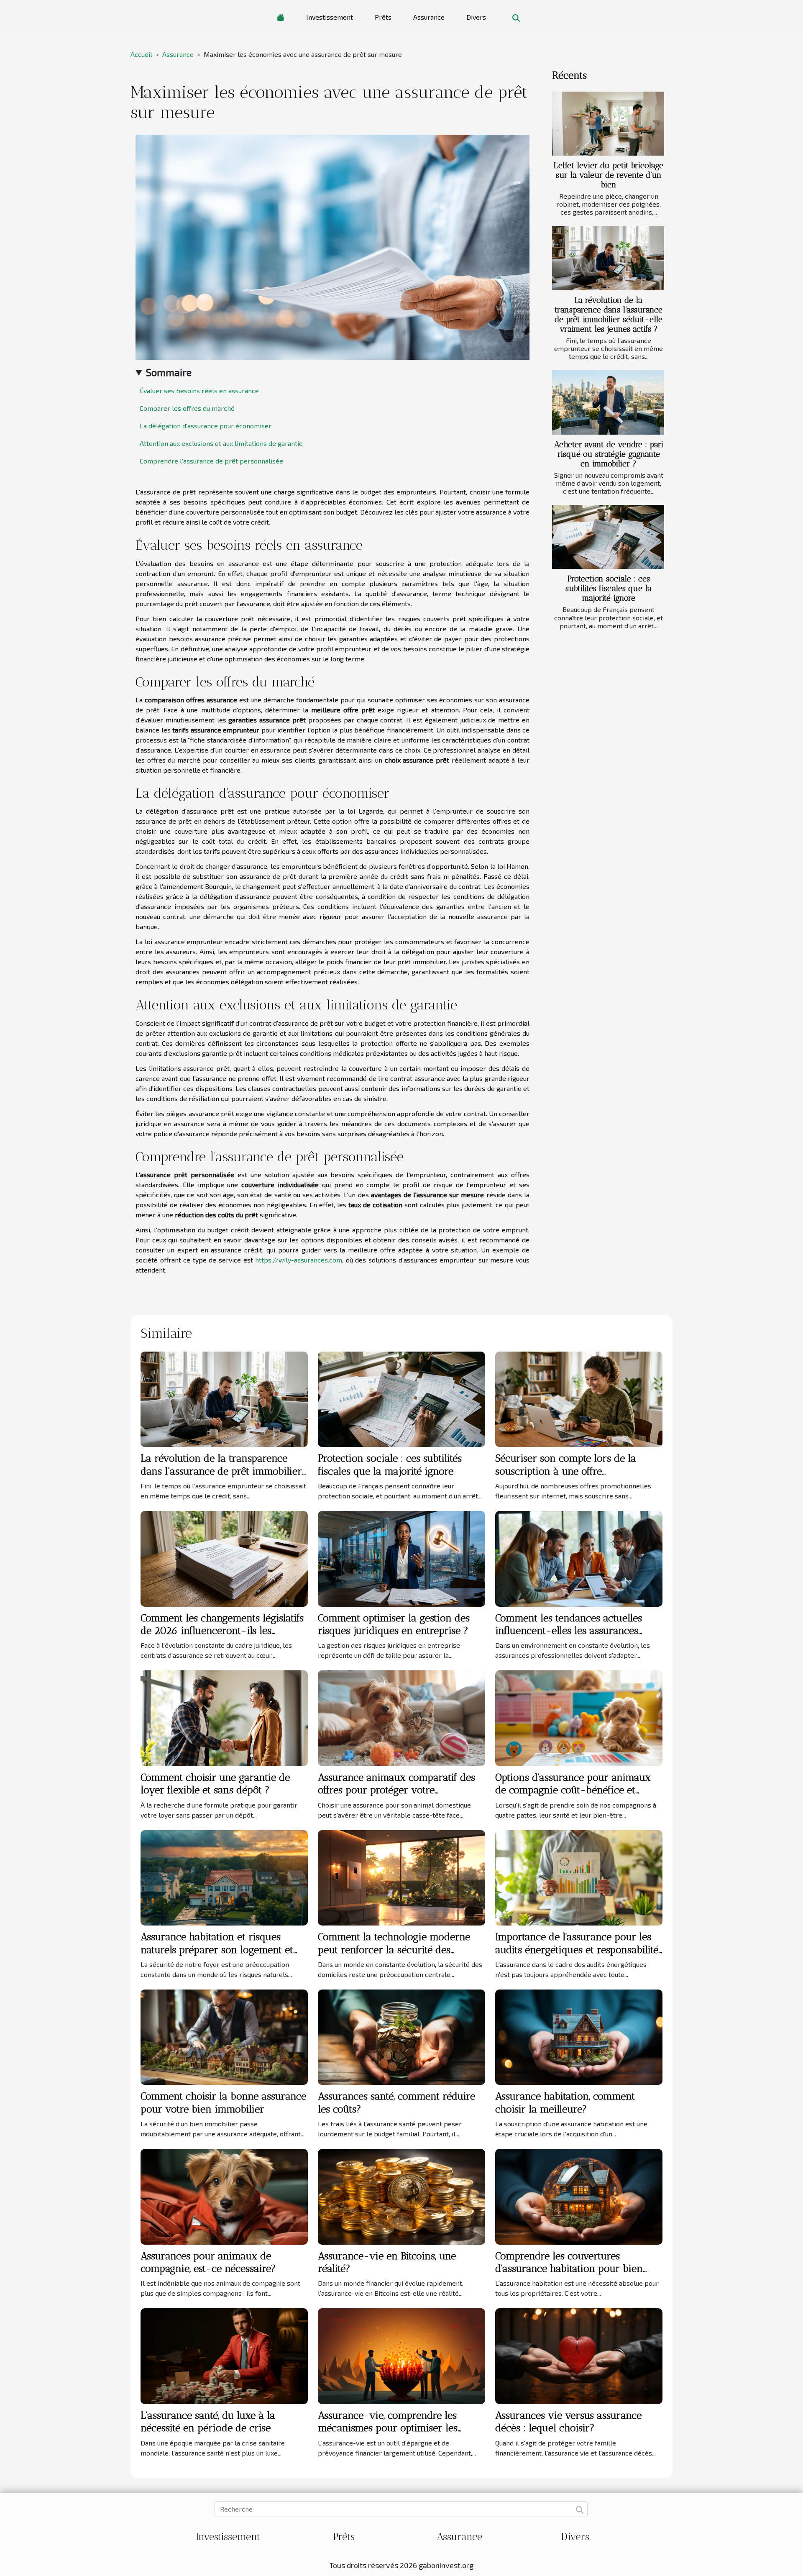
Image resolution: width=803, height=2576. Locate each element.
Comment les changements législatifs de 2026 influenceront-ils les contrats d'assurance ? (222, 1631)
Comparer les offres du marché (187, 408)
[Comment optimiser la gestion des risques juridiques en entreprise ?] (401, 1558)
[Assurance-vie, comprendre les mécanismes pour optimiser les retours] (401, 2355)
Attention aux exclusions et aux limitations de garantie (221, 443)
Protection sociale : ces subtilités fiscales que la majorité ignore (609, 588)
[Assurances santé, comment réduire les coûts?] (401, 2036)
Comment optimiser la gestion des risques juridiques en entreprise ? (394, 1624)
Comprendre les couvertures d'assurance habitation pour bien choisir (569, 2269)
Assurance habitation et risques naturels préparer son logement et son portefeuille (217, 1949)
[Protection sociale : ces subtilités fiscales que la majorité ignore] (608, 537)
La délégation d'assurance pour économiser (206, 426)
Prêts (383, 17)
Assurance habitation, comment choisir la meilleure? (565, 2102)
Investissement (330, 17)
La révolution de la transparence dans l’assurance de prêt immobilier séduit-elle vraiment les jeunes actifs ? (609, 315)
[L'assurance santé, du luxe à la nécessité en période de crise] (224, 2355)
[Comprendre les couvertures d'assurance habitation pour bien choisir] (579, 2196)
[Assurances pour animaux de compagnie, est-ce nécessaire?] (224, 2196)
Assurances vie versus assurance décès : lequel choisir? (568, 2421)
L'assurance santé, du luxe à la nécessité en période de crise (208, 2421)
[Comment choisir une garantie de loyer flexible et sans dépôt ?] (224, 1717)
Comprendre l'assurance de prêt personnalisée (211, 461)
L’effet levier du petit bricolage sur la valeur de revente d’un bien (609, 175)
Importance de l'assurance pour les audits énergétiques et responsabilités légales (579, 1949)
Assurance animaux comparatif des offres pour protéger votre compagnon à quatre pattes (396, 1790)
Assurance (429, 17)
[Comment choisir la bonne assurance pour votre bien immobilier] (224, 2036)
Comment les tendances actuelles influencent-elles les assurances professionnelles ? (569, 1631)
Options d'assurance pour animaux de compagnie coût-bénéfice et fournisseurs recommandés (573, 1790)
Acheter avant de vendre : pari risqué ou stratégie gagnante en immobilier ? (609, 454)
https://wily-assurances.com (299, 1260)
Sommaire (169, 372)
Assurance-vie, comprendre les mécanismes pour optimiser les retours (388, 2428)
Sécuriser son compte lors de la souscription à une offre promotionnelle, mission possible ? (572, 1471)
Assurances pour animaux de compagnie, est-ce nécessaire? (208, 2262)
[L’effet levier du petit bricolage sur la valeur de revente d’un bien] (608, 124)
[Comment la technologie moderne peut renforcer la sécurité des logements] (401, 1877)
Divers (476, 17)
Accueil (141, 54)
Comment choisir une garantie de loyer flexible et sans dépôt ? (215, 1783)
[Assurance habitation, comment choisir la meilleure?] (579, 2036)
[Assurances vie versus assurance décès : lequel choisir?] (579, 2355)
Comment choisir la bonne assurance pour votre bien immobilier (223, 2102)
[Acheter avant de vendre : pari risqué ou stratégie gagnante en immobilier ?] (608, 402)
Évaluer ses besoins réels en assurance (199, 390)
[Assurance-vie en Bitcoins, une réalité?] (401, 2196)
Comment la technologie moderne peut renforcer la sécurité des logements (394, 1949)
